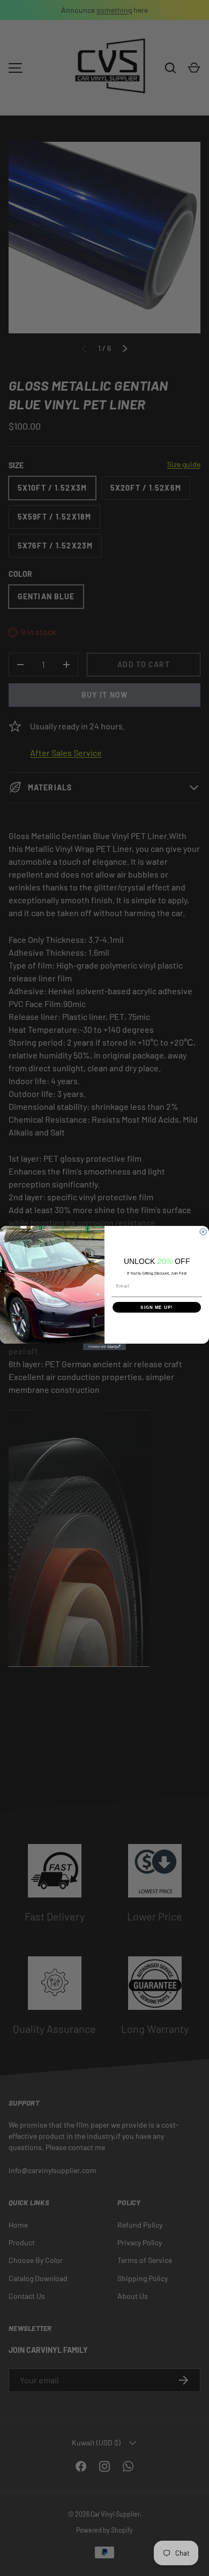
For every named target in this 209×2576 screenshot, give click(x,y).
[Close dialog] (203, 1232)
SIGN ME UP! (157, 1308)
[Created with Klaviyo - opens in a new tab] (104, 1347)
